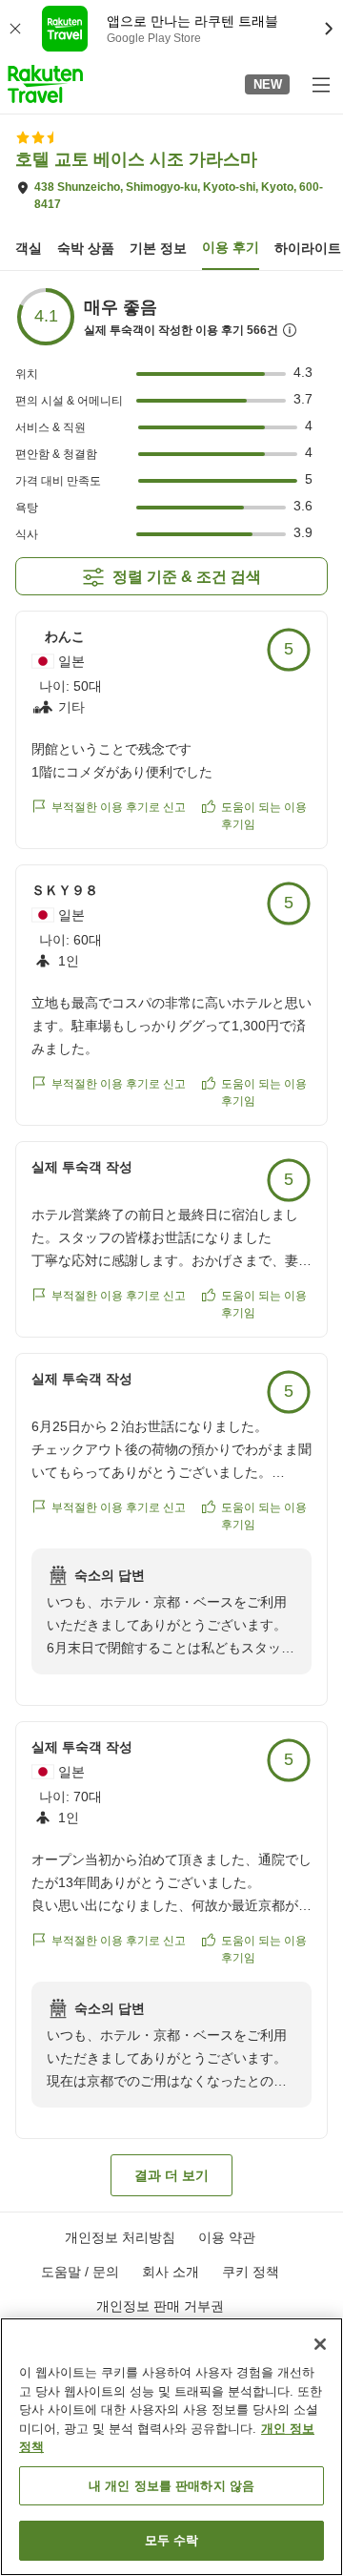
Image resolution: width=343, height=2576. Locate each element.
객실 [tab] (29, 248)
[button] (45, 84)
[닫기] (320, 2344)
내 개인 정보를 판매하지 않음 (171, 2486)
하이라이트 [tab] (308, 248)
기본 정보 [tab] (158, 248)
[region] (171, 2447)
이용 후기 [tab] (231, 247)
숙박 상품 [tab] (86, 248)
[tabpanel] (171, 1241)
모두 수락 (172, 2540)
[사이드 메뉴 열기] (320, 84)
